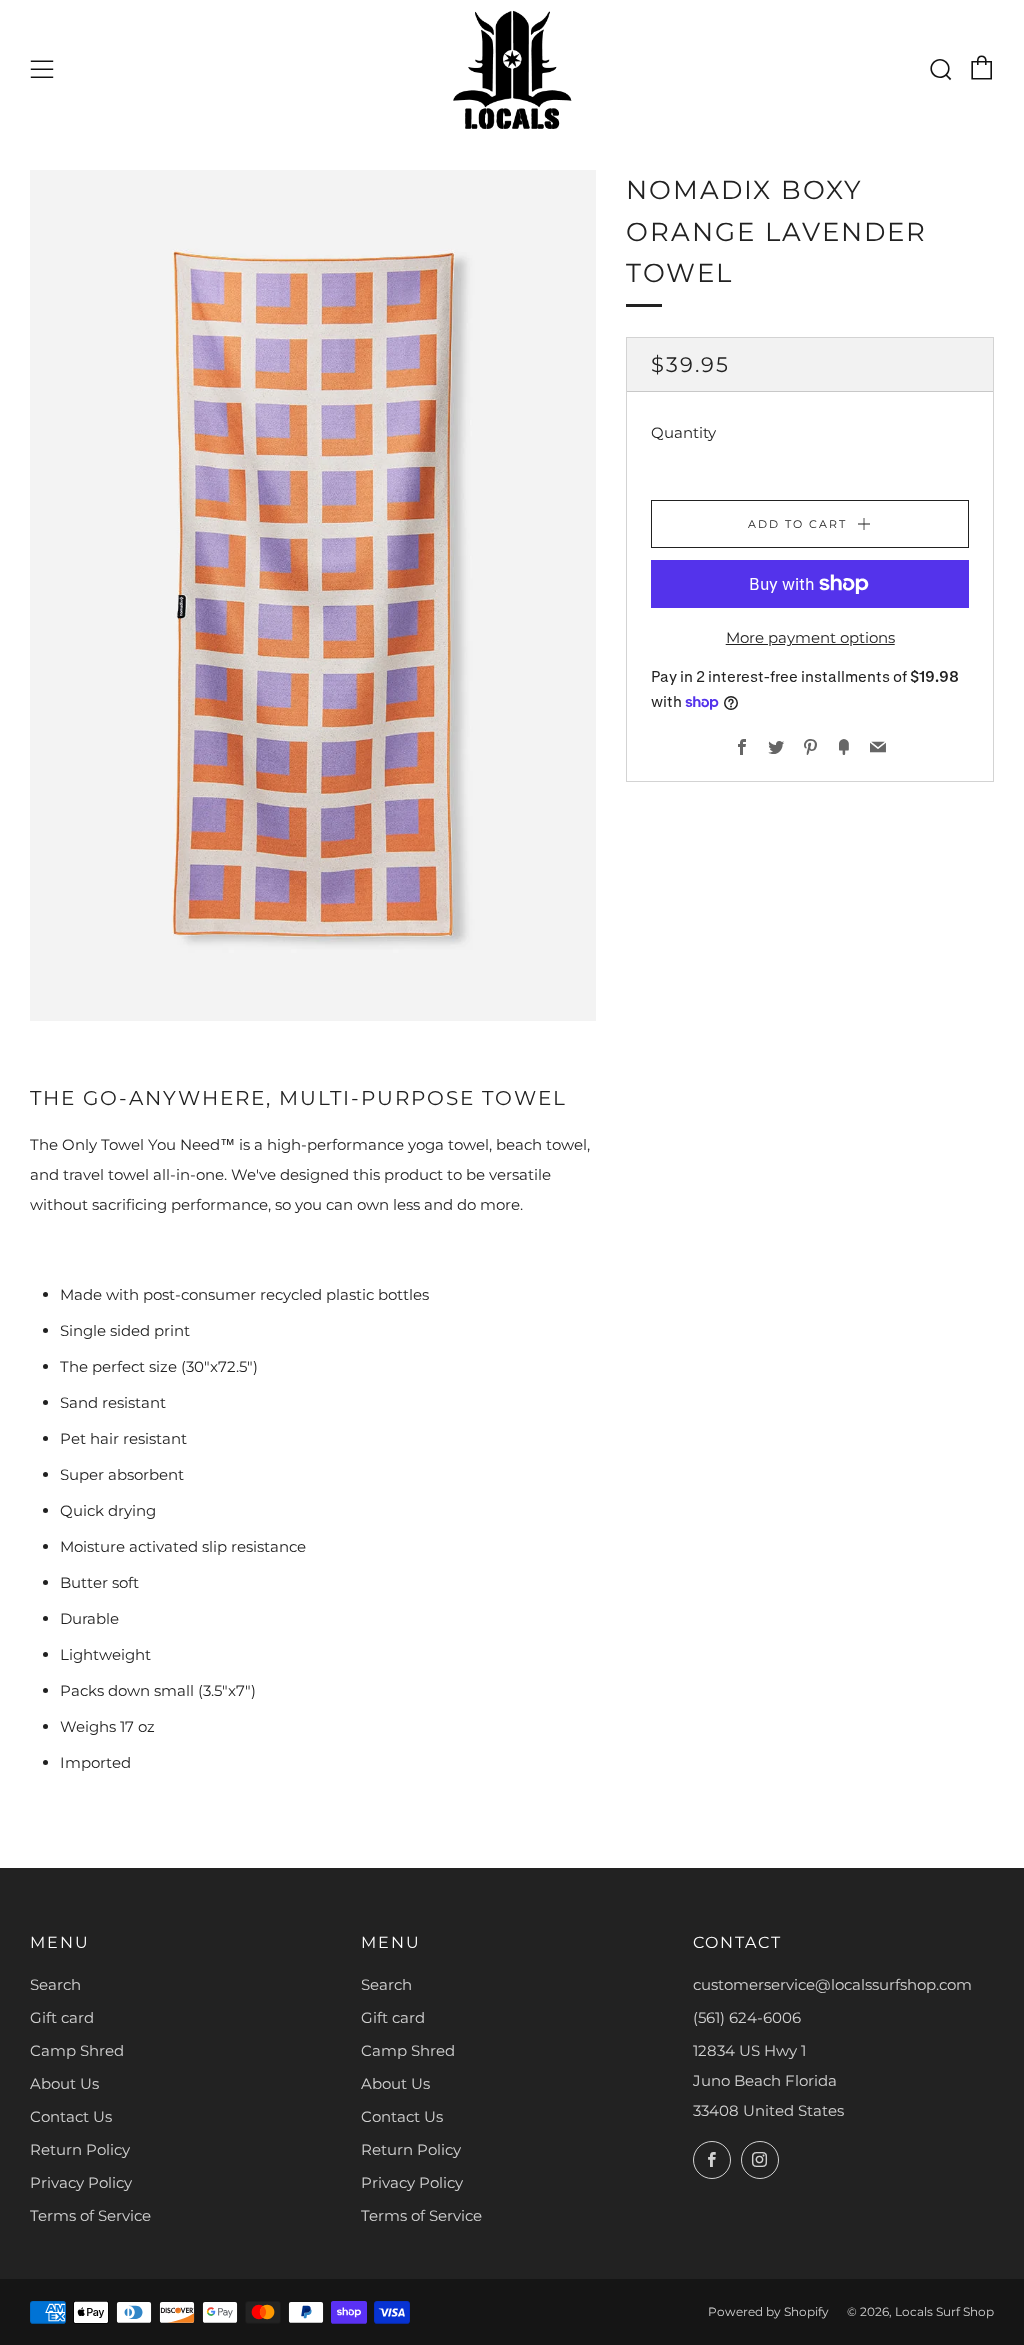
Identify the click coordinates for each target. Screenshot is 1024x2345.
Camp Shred (77, 2050)
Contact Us (71, 2116)
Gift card (62, 2017)
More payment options (810, 637)
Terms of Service (90, 2215)
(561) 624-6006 (747, 2017)
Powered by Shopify (768, 2311)
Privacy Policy (81, 2182)
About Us (64, 2083)
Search (55, 1984)
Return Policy (80, 2149)
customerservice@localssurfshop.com (832, 1984)
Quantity (683, 432)
